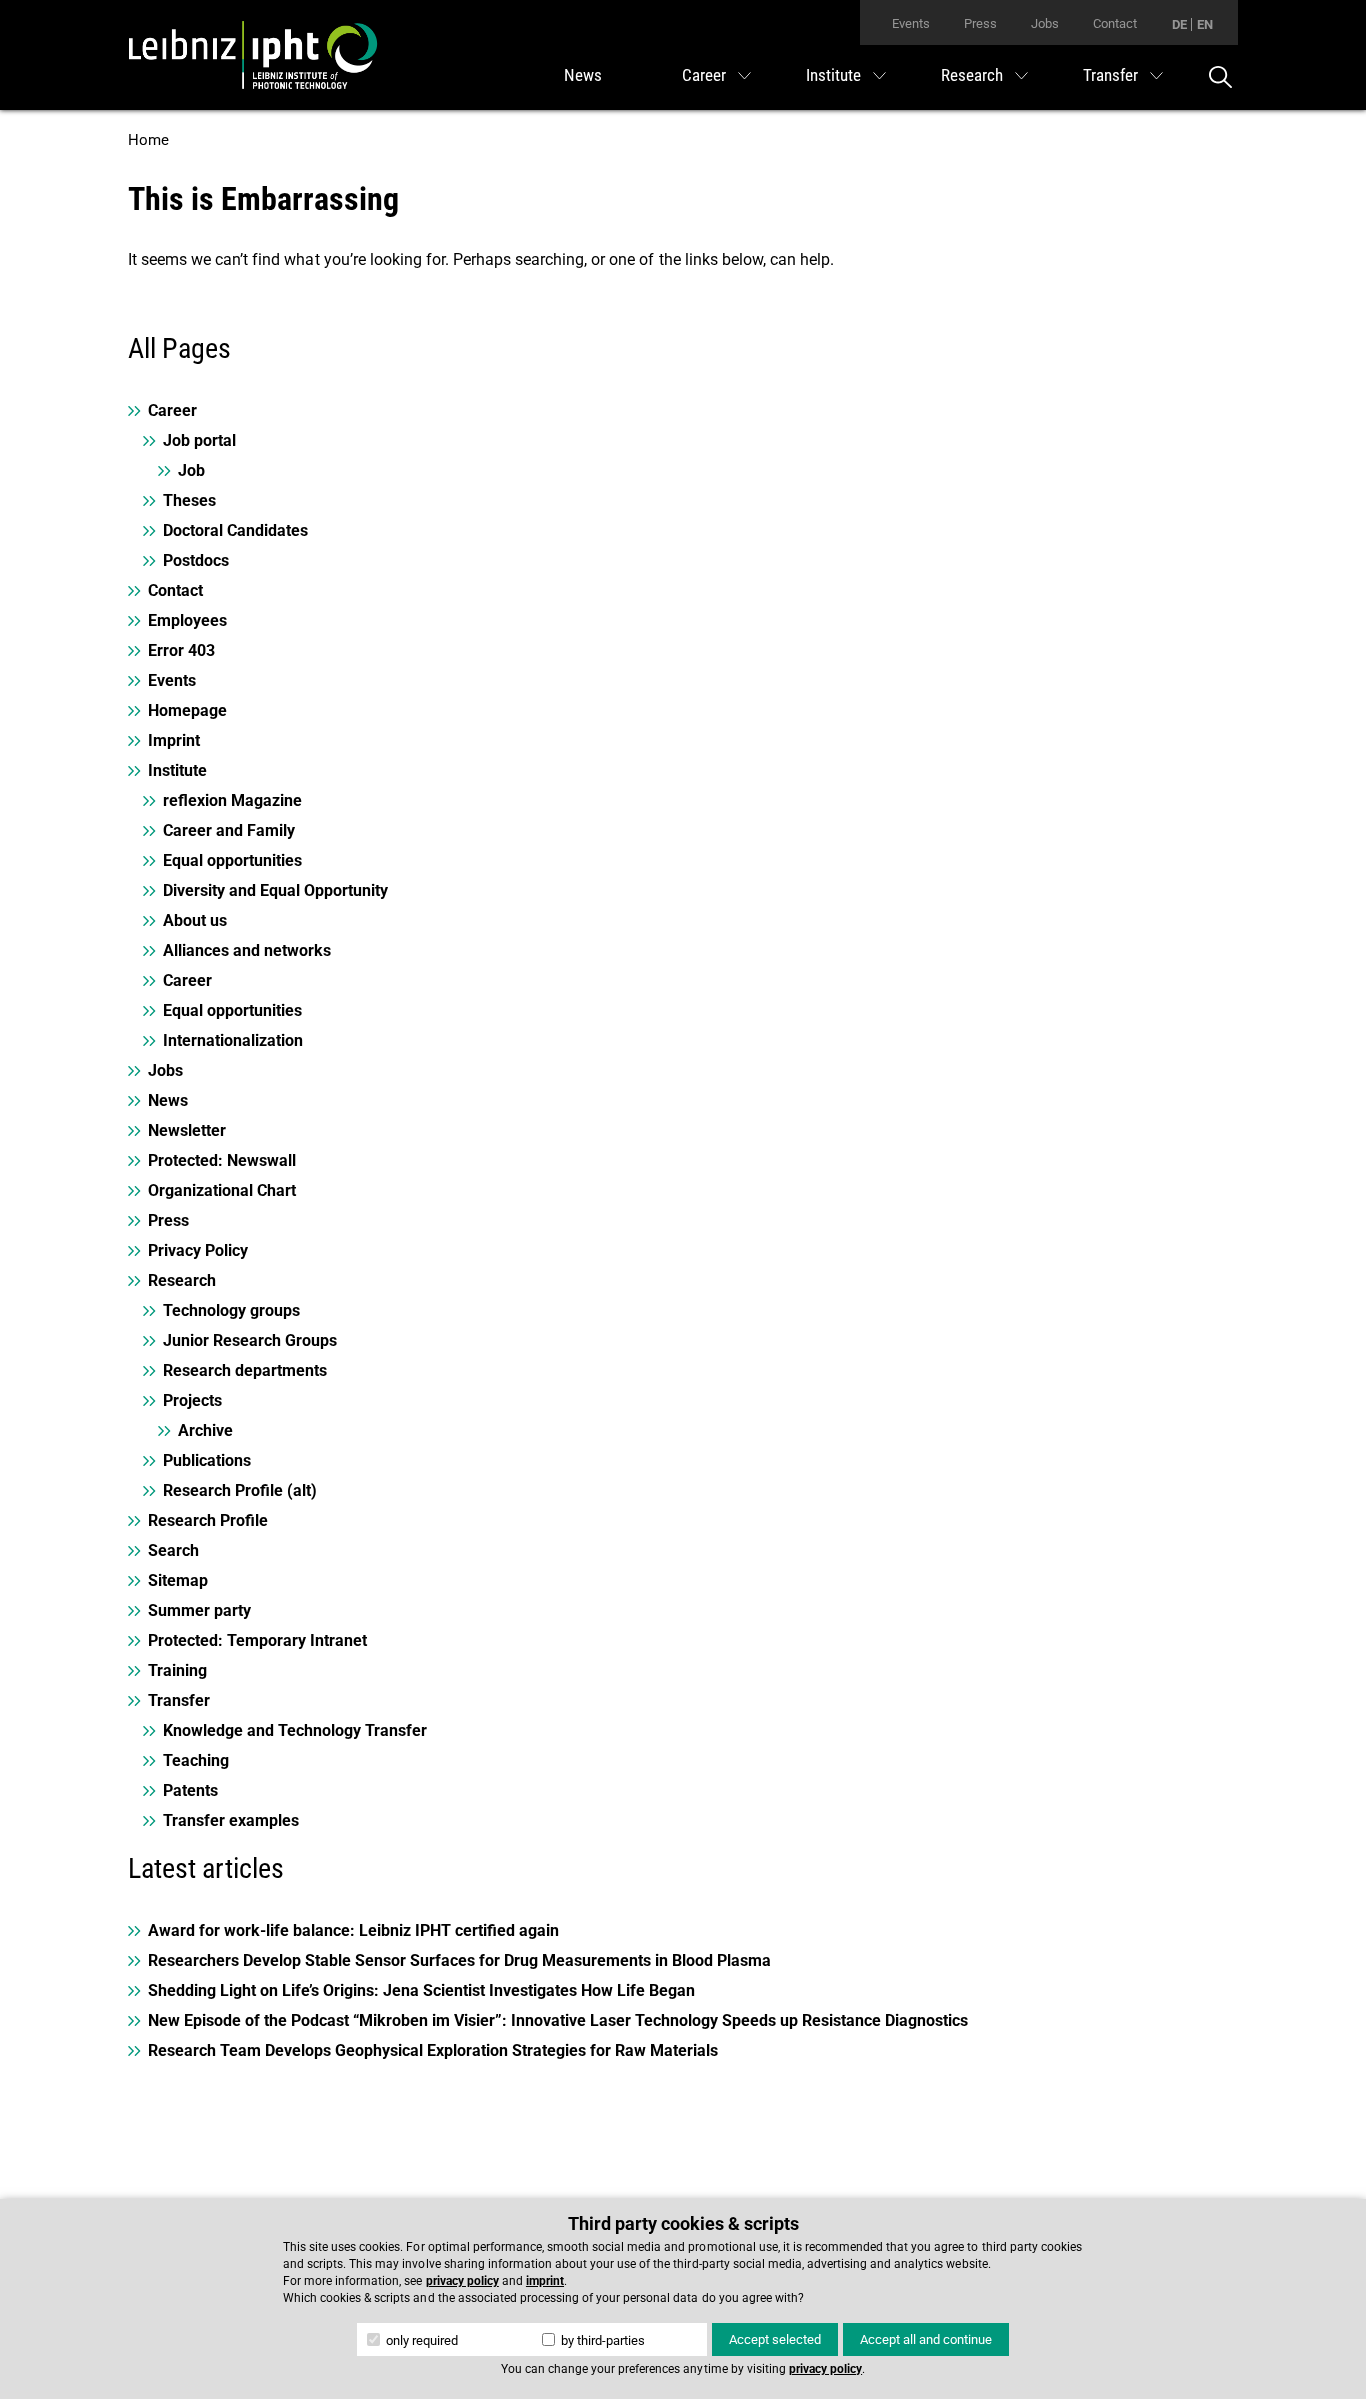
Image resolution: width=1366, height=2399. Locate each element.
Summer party (199, 1610)
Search (173, 1550)
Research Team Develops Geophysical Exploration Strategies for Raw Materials (433, 2050)
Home (148, 140)
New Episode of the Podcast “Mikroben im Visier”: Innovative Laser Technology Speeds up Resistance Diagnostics (558, 2020)
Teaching (196, 1760)
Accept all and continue (926, 2339)
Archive (205, 1430)
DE (1179, 24)
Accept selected (775, 2339)
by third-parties (601, 2340)
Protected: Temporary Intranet (257, 1640)
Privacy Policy (198, 1250)
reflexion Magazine (232, 800)
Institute (833, 75)
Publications (207, 1460)
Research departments (245, 1370)
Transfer (1110, 75)
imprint (545, 2281)
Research (972, 75)
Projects (192, 1400)
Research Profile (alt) (240, 1490)
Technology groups (231, 1310)
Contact (1115, 23)
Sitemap (178, 1580)
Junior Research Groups (250, 1340)
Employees (187, 620)
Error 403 (181, 650)
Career (704, 75)
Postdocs (196, 560)
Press (980, 23)
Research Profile (208, 1520)
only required (420, 2340)
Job (191, 470)
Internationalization (233, 1040)
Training (177, 1670)
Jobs (1045, 23)
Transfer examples (231, 1820)
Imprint (174, 740)
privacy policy (462, 2281)
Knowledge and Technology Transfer (295, 1730)
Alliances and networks (247, 950)
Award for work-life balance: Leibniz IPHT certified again (353, 1930)
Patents (190, 1790)
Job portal (199, 440)
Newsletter (187, 1130)
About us (195, 920)
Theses (189, 500)
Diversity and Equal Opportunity (275, 890)
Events (911, 23)
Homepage (187, 710)
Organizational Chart (222, 1190)
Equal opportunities (232, 860)
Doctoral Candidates (235, 530)
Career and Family (229, 830)
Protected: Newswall (222, 1160)
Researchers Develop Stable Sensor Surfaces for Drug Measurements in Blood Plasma (459, 1960)
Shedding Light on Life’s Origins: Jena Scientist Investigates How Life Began (421, 1990)
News (583, 75)
